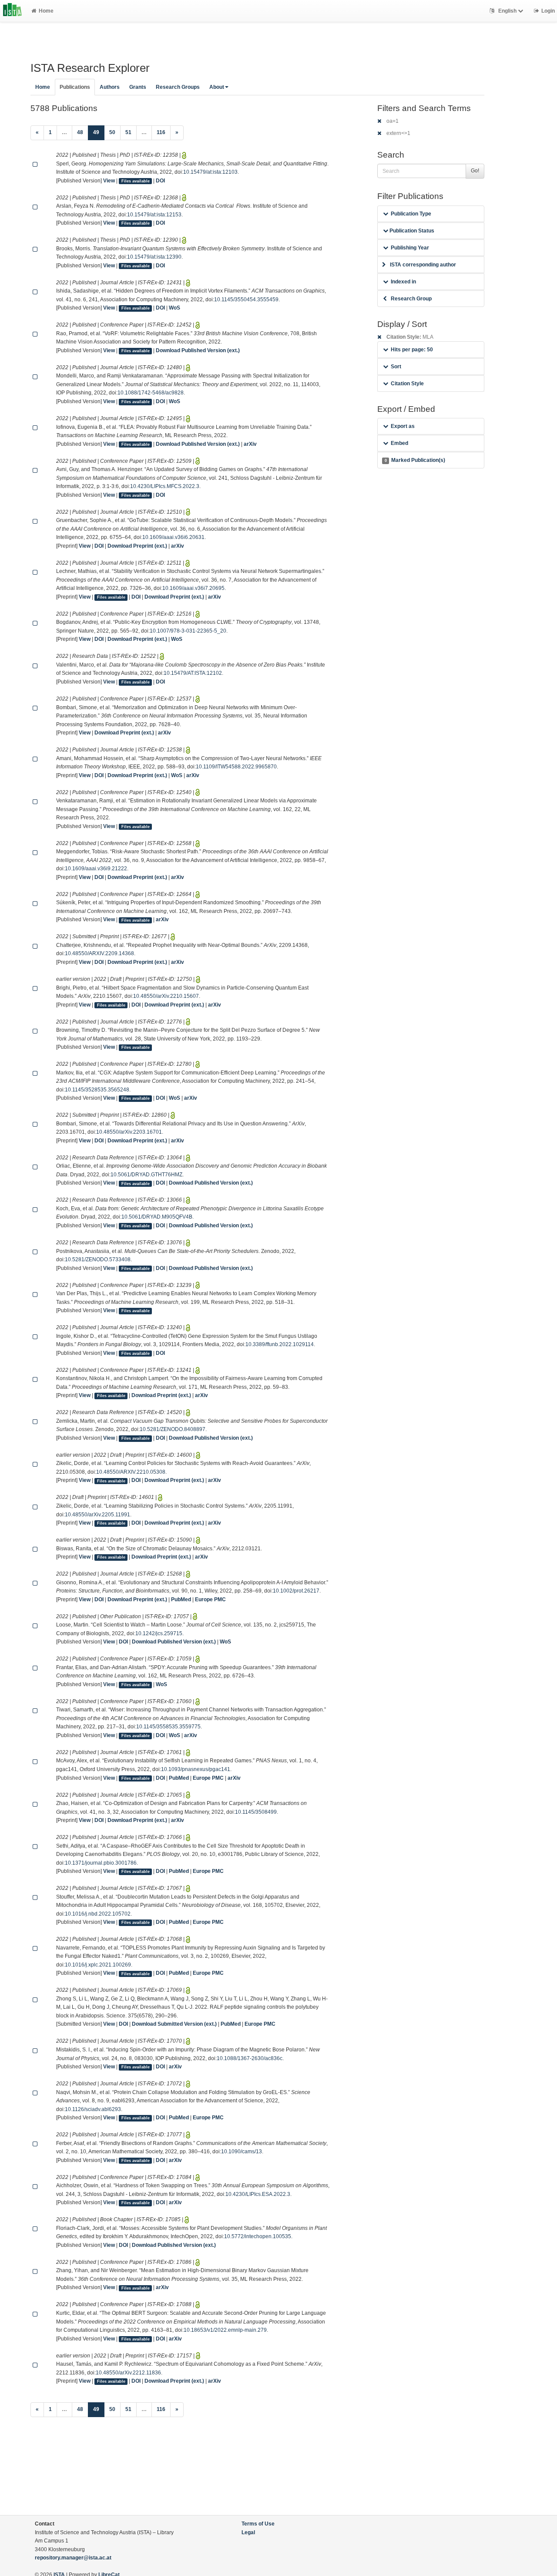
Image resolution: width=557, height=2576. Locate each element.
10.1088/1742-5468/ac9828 (151, 393)
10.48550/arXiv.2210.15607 (166, 996)
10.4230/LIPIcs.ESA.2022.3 (258, 2194)
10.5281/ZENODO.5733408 (98, 1259)
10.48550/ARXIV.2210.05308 (131, 1472)
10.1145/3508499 (256, 1812)
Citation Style (407, 384)
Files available (136, 181)
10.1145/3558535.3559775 (168, 1727)
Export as (403, 426)
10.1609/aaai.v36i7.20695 (193, 588)
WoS (174, 308)
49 (99, 132)
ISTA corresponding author (423, 265)
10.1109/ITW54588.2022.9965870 (236, 767)
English (507, 11)
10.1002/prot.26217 (296, 1591)
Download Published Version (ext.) (198, 350)
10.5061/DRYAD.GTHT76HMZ (146, 1175)
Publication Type (411, 214)
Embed (399, 443)
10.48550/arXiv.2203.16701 (129, 1132)
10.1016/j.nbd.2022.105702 (98, 1914)
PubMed (181, 1599)
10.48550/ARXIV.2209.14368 (99, 953)
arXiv (250, 444)
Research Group (411, 299)
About (217, 87)
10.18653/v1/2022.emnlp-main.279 (225, 2330)
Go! (475, 171)
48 (80, 132)
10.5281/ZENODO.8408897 (173, 1429)
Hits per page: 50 (412, 350)
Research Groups (178, 87)
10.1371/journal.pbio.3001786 (101, 1863)
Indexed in (403, 282)
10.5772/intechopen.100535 (258, 2236)
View (109, 181)
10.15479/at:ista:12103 (210, 172)
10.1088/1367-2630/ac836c (250, 2058)
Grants (138, 87)
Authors (110, 87)
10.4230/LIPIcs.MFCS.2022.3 (165, 486)
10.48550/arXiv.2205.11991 (97, 1515)
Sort (396, 367)
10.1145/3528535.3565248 (97, 1090)
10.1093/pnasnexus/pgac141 (196, 1769)
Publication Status (411, 231)
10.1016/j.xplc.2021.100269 (98, 1965)
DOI (160, 181)
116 (161, 132)
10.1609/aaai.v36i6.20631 (173, 537)
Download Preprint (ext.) (137, 546)
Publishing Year (410, 248)
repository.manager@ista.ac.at (73, 2558)
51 (128, 132)
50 (112, 132)
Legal (248, 2532)
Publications (75, 87)
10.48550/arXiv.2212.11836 (128, 2373)
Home (46, 11)
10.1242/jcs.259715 (159, 1633)
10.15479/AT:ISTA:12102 (193, 673)
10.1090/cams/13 (242, 2152)
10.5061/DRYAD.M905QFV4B (157, 1217)
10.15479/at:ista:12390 (154, 257)
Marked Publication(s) (415, 460)
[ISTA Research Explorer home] (12, 11)
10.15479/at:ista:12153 (154, 215)
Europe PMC (210, 1599)
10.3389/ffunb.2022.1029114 (280, 1344)
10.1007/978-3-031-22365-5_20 (188, 631)
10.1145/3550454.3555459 (246, 300)
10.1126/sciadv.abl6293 (93, 2109)
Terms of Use (258, 2524)
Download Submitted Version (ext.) (174, 2024)
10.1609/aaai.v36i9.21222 (96, 869)
